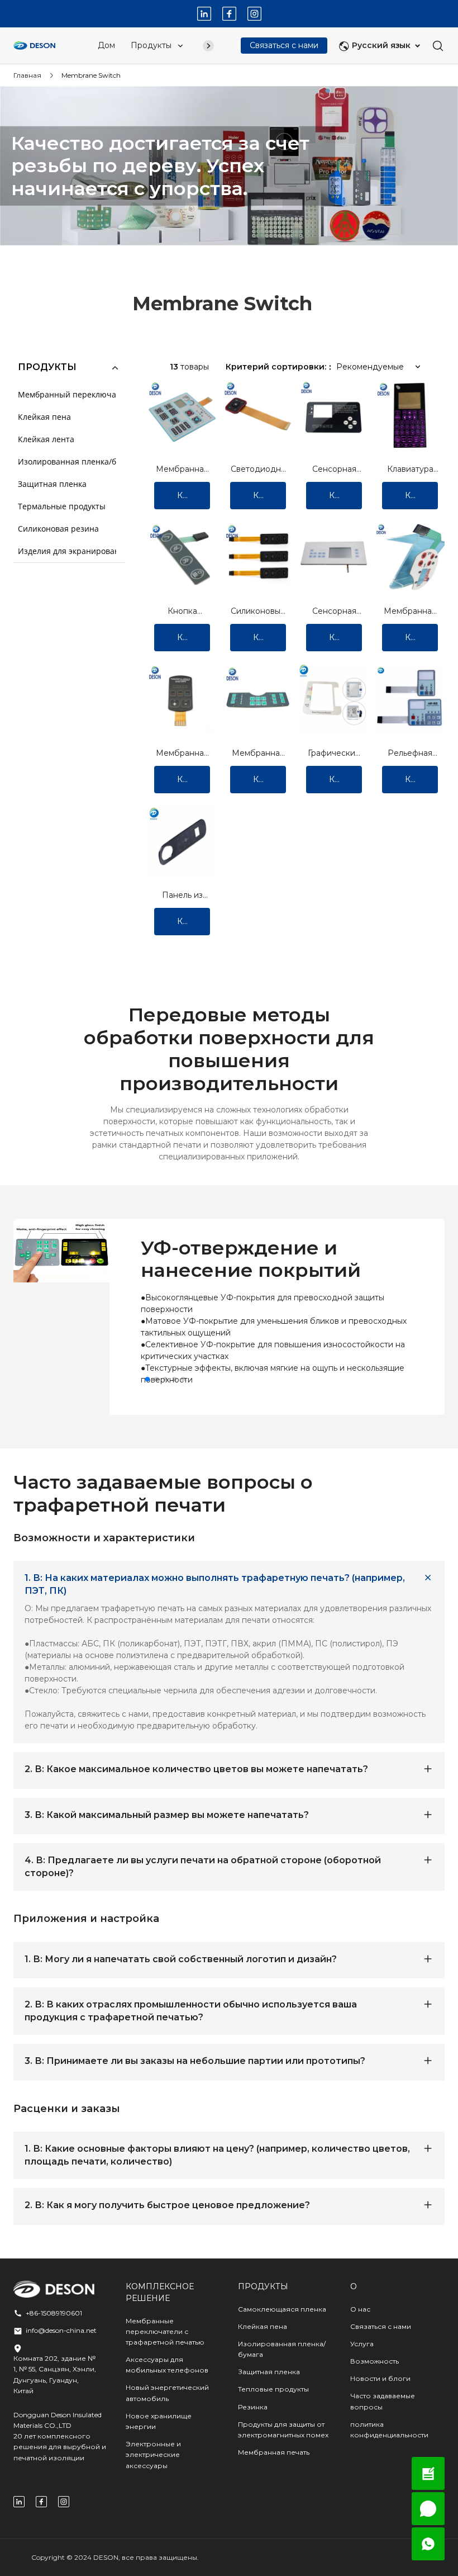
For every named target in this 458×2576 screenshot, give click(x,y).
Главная (27, 75)
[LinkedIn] (204, 14)
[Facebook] (229, 14)
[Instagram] (254, 14)
